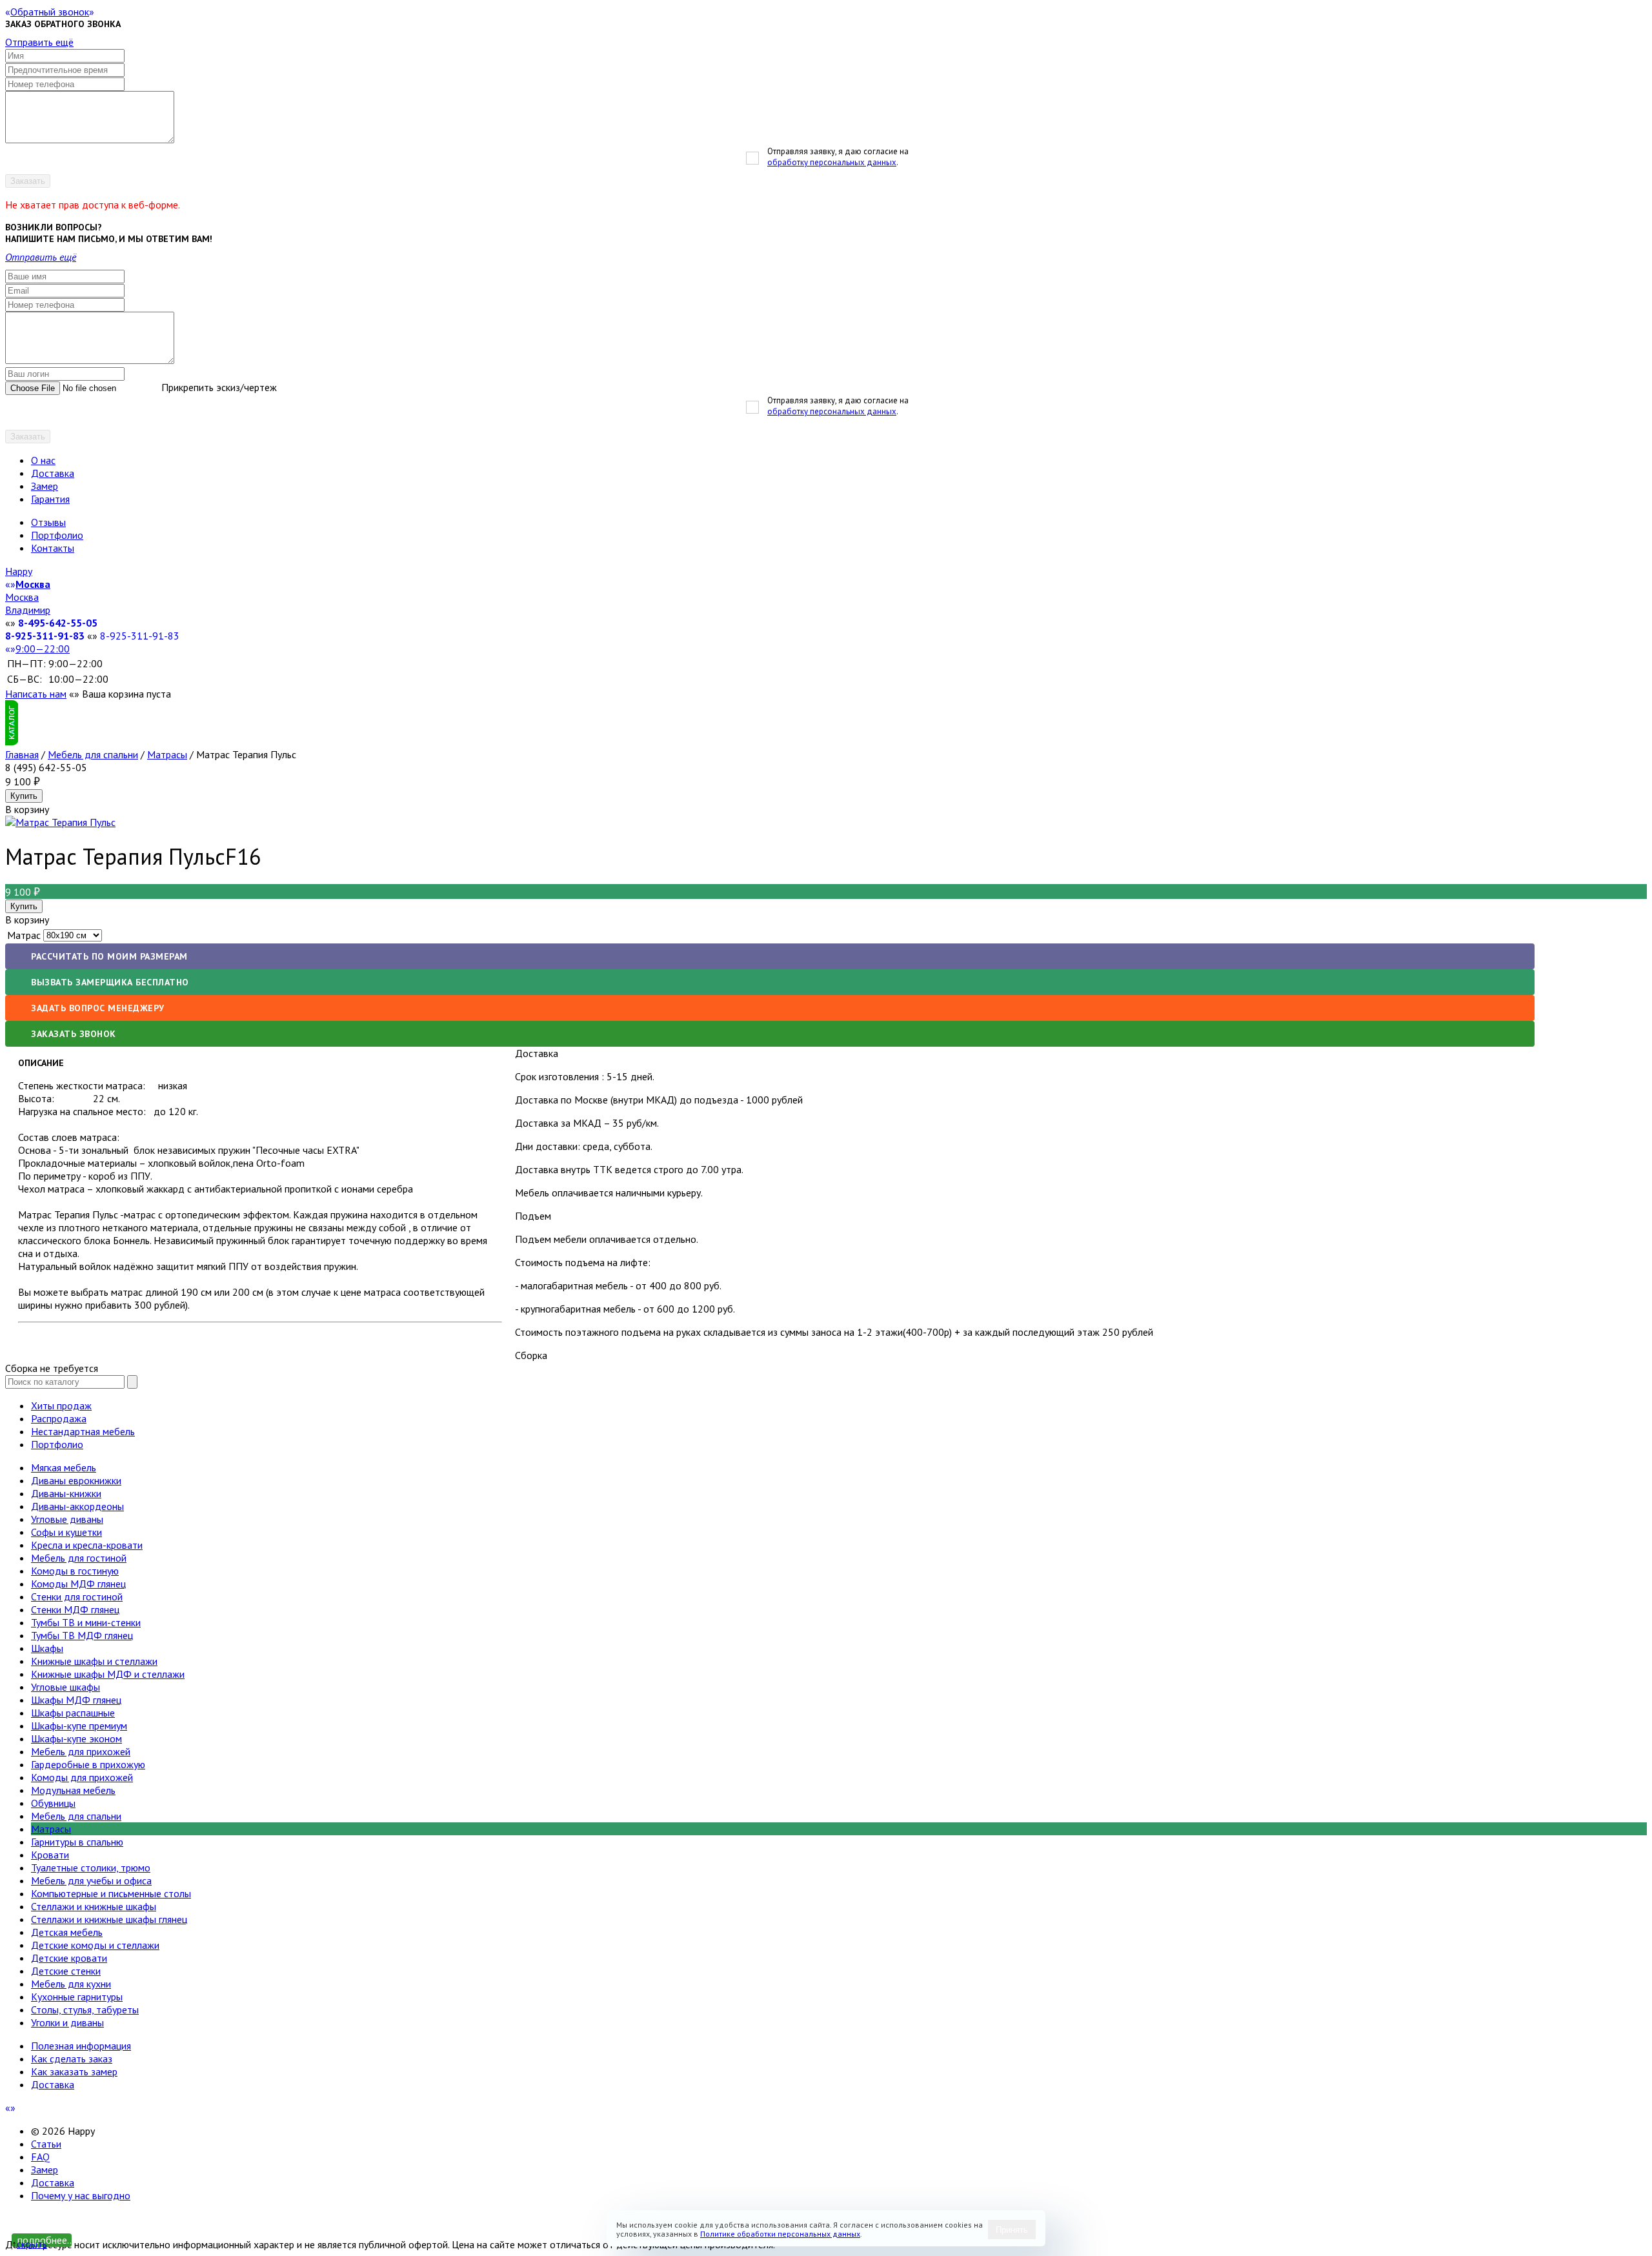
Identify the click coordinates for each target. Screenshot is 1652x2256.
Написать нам (36, 694)
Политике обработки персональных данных (780, 2234)
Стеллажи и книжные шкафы (94, 1906)
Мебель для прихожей (81, 1751)
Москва (22, 597)
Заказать (28, 181)
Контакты (53, 548)
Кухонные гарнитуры (77, 1997)
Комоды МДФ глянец (78, 1584)
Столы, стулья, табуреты (85, 2009)
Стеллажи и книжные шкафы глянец (109, 1919)
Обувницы (53, 1803)
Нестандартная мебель (83, 1431)
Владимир (28, 610)
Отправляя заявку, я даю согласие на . (838, 157)
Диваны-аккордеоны (77, 1506)
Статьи (46, 2144)
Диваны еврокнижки (76, 1480)
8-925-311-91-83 (45, 636)
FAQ (40, 2157)
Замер (45, 486)
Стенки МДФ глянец (75, 1609)
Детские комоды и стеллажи (95, 1945)
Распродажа (59, 1418)
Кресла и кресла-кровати (87, 1545)
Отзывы (48, 522)
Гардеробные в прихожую (88, 1764)
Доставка (53, 473)
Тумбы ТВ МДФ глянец (82, 1635)
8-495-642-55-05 (58, 623)
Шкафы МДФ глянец (76, 1700)
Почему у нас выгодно (81, 2195)
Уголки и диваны (67, 2022)
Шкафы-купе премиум (79, 1726)
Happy (19, 571)
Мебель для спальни (93, 754)
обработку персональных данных (832, 162)
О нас (43, 460)
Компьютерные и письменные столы (111, 1893)
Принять (1012, 2230)
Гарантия (50, 499)
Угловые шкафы (65, 1687)
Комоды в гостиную (75, 1571)
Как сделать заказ (72, 2059)
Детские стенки (66, 1971)
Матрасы (167, 754)
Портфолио (57, 535)
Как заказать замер (74, 2071)
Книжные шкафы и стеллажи (94, 1661)
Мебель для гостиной (79, 1558)
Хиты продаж (61, 1405)
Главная (22, 754)
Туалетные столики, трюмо (91, 1868)
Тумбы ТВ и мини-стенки (86, 1622)
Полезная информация (81, 2046)
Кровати (50, 1855)
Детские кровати (69, 1958)
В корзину (27, 920)
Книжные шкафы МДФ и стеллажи (108, 1674)
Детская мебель (67, 1932)
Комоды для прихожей (82, 1777)
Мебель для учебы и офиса (91, 1880)
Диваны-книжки (66, 1493)
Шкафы (47, 1648)
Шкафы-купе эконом (76, 1738)
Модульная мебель (73, 1790)
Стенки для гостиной (77, 1596)
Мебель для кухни (71, 1984)
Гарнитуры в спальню (77, 1842)
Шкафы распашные (73, 1713)
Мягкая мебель (64, 1467)
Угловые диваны (67, 1519)
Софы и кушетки (66, 1532)
